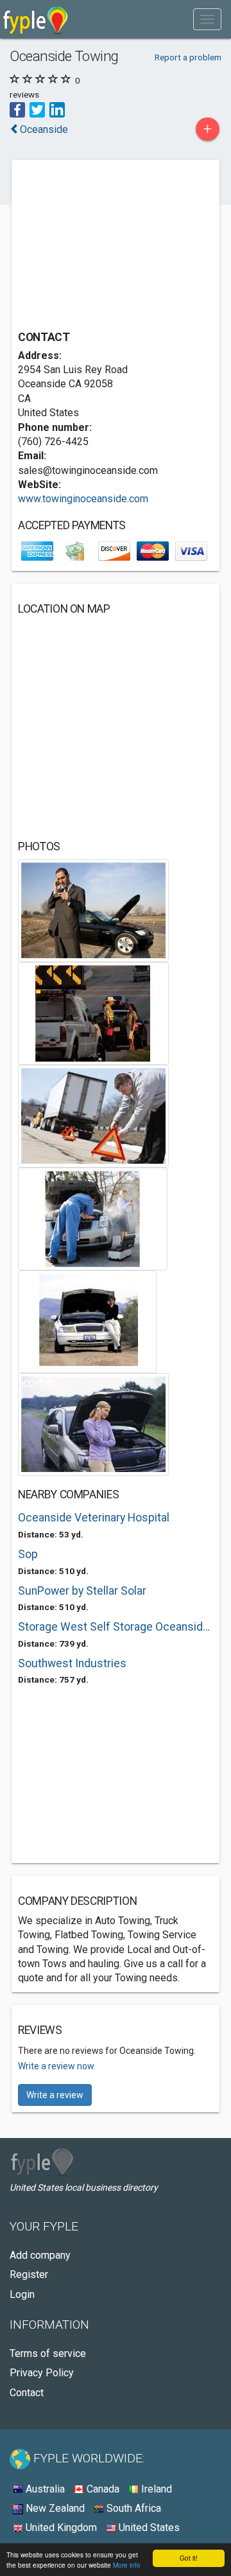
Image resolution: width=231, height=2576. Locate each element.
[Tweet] (37, 109)
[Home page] (36, 19)
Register (29, 2274)
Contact (27, 2393)
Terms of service (48, 2353)
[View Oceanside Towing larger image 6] (93, 1424)
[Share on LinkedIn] (57, 109)
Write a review (55, 2095)
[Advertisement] (114, 247)
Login (22, 2294)
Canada (102, 2489)
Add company (40, 2255)
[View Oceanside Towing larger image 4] (93, 1218)
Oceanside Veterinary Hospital (94, 1518)
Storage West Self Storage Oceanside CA (116, 1627)
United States (148, 2528)
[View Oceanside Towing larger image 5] (87, 1321)
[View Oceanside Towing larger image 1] (93, 910)
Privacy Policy (42, 2373)
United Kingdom (60, 2528)
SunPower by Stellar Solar (82, 1591)
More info (127, 2565)
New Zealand (54, 2508)
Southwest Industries (72, 1663)
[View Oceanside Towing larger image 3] (93, 1115)
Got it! (189, 2558)
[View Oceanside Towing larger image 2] (93, 1012)
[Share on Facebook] (17, 109)
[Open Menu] (207, 19)
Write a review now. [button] (57, 2066)
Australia (44, 2489)
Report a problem (188, 57)
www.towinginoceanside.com (83, 499)
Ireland (155, 2489)
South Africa (133, 2508)
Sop (28, 1554)
